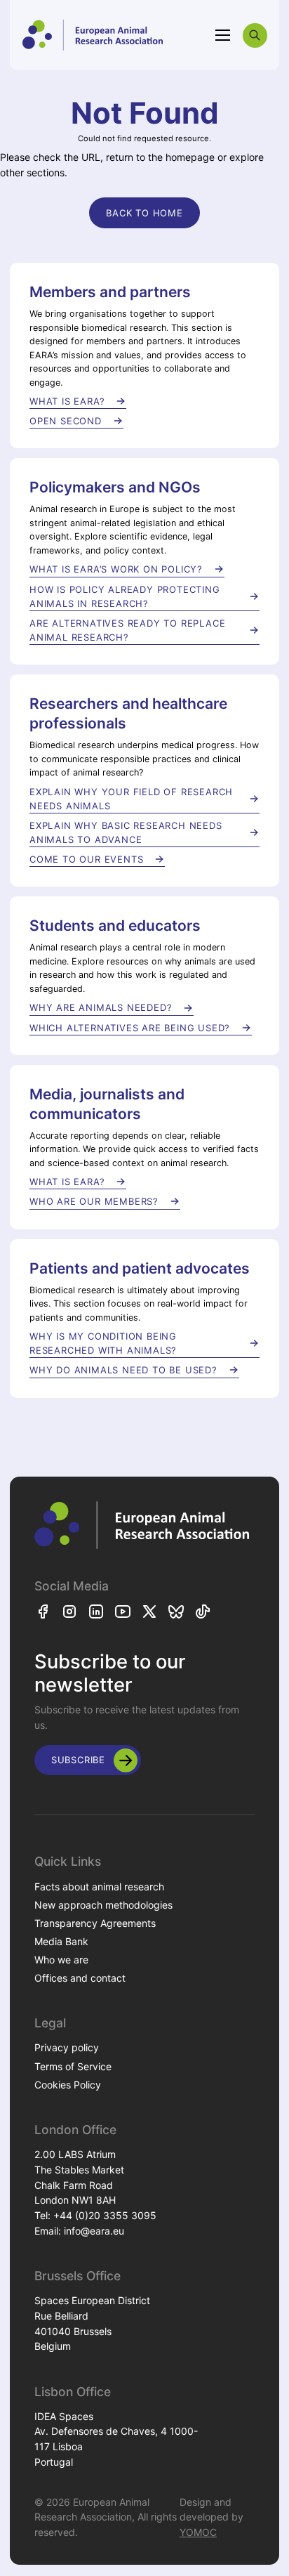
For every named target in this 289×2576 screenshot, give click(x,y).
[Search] (255, 35)
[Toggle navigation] (223, 35)
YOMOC (198, 2532)
